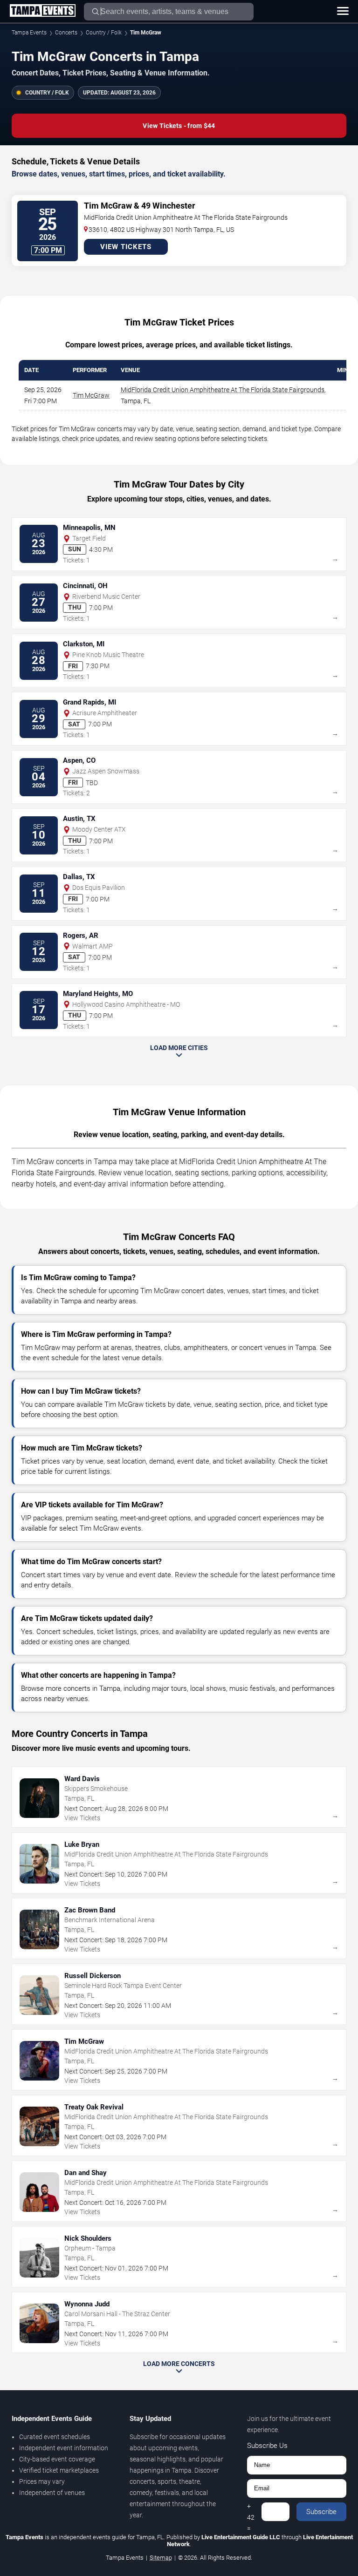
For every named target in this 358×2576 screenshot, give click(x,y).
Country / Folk (104, 33)
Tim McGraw (91, 395)
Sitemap (161, 2558)
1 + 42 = (251, 2512)
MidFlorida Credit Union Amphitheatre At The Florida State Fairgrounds (223, 390)
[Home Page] (42, 11)
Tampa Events (29, 33)
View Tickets (126, 247)
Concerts (66, 33)
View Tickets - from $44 (179, 126)
